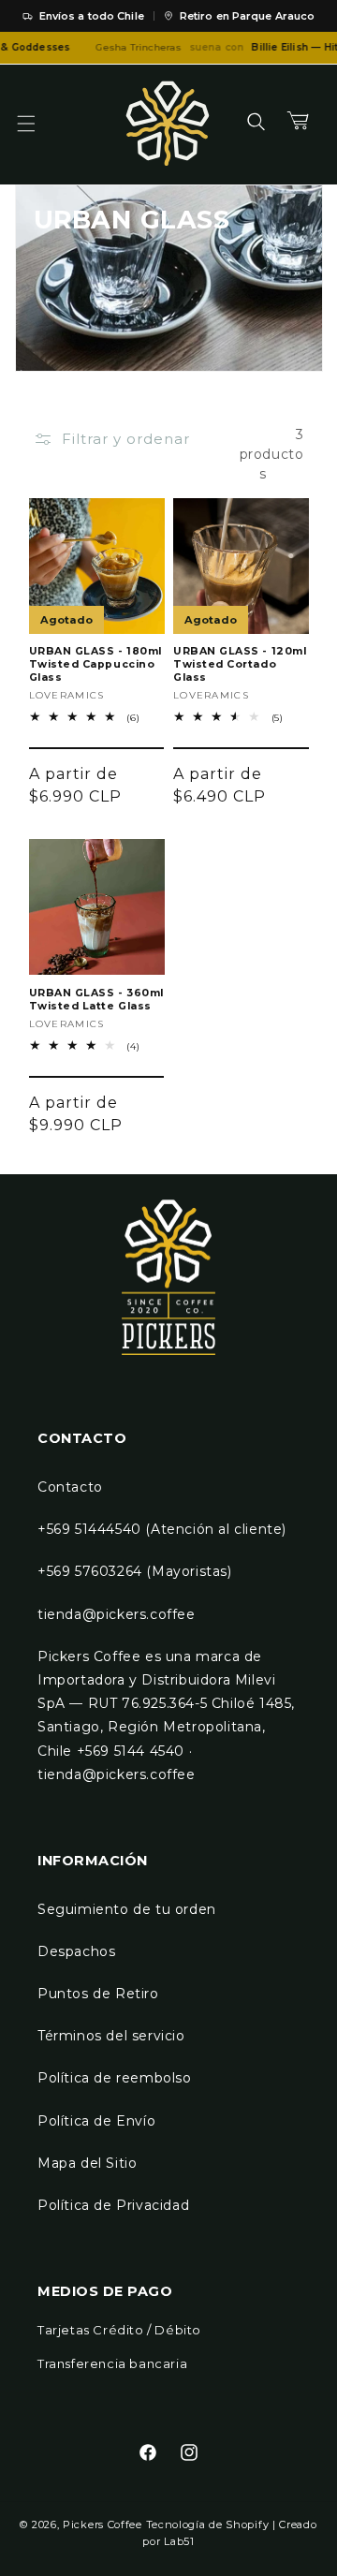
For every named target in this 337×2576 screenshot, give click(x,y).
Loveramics (67, 695)
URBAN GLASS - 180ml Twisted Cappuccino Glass (95, 664)
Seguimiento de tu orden (127, 1909)
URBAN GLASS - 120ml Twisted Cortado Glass (240, 664)
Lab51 (179, 2541)
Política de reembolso (115, 2078)
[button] (37, 124)
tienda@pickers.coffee (117, 1614)
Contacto (70, 1487)
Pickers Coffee (103, 2524)
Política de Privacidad (113, 2205)
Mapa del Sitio (87, 2163)
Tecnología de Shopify (208, 2524)
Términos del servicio (111, 2036)
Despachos (76, 1951)
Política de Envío (96, 2121)
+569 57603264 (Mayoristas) (135, 1571)
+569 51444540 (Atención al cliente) (162, 1529)
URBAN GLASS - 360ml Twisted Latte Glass (96, 1000)
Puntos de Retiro (98, 1994)
